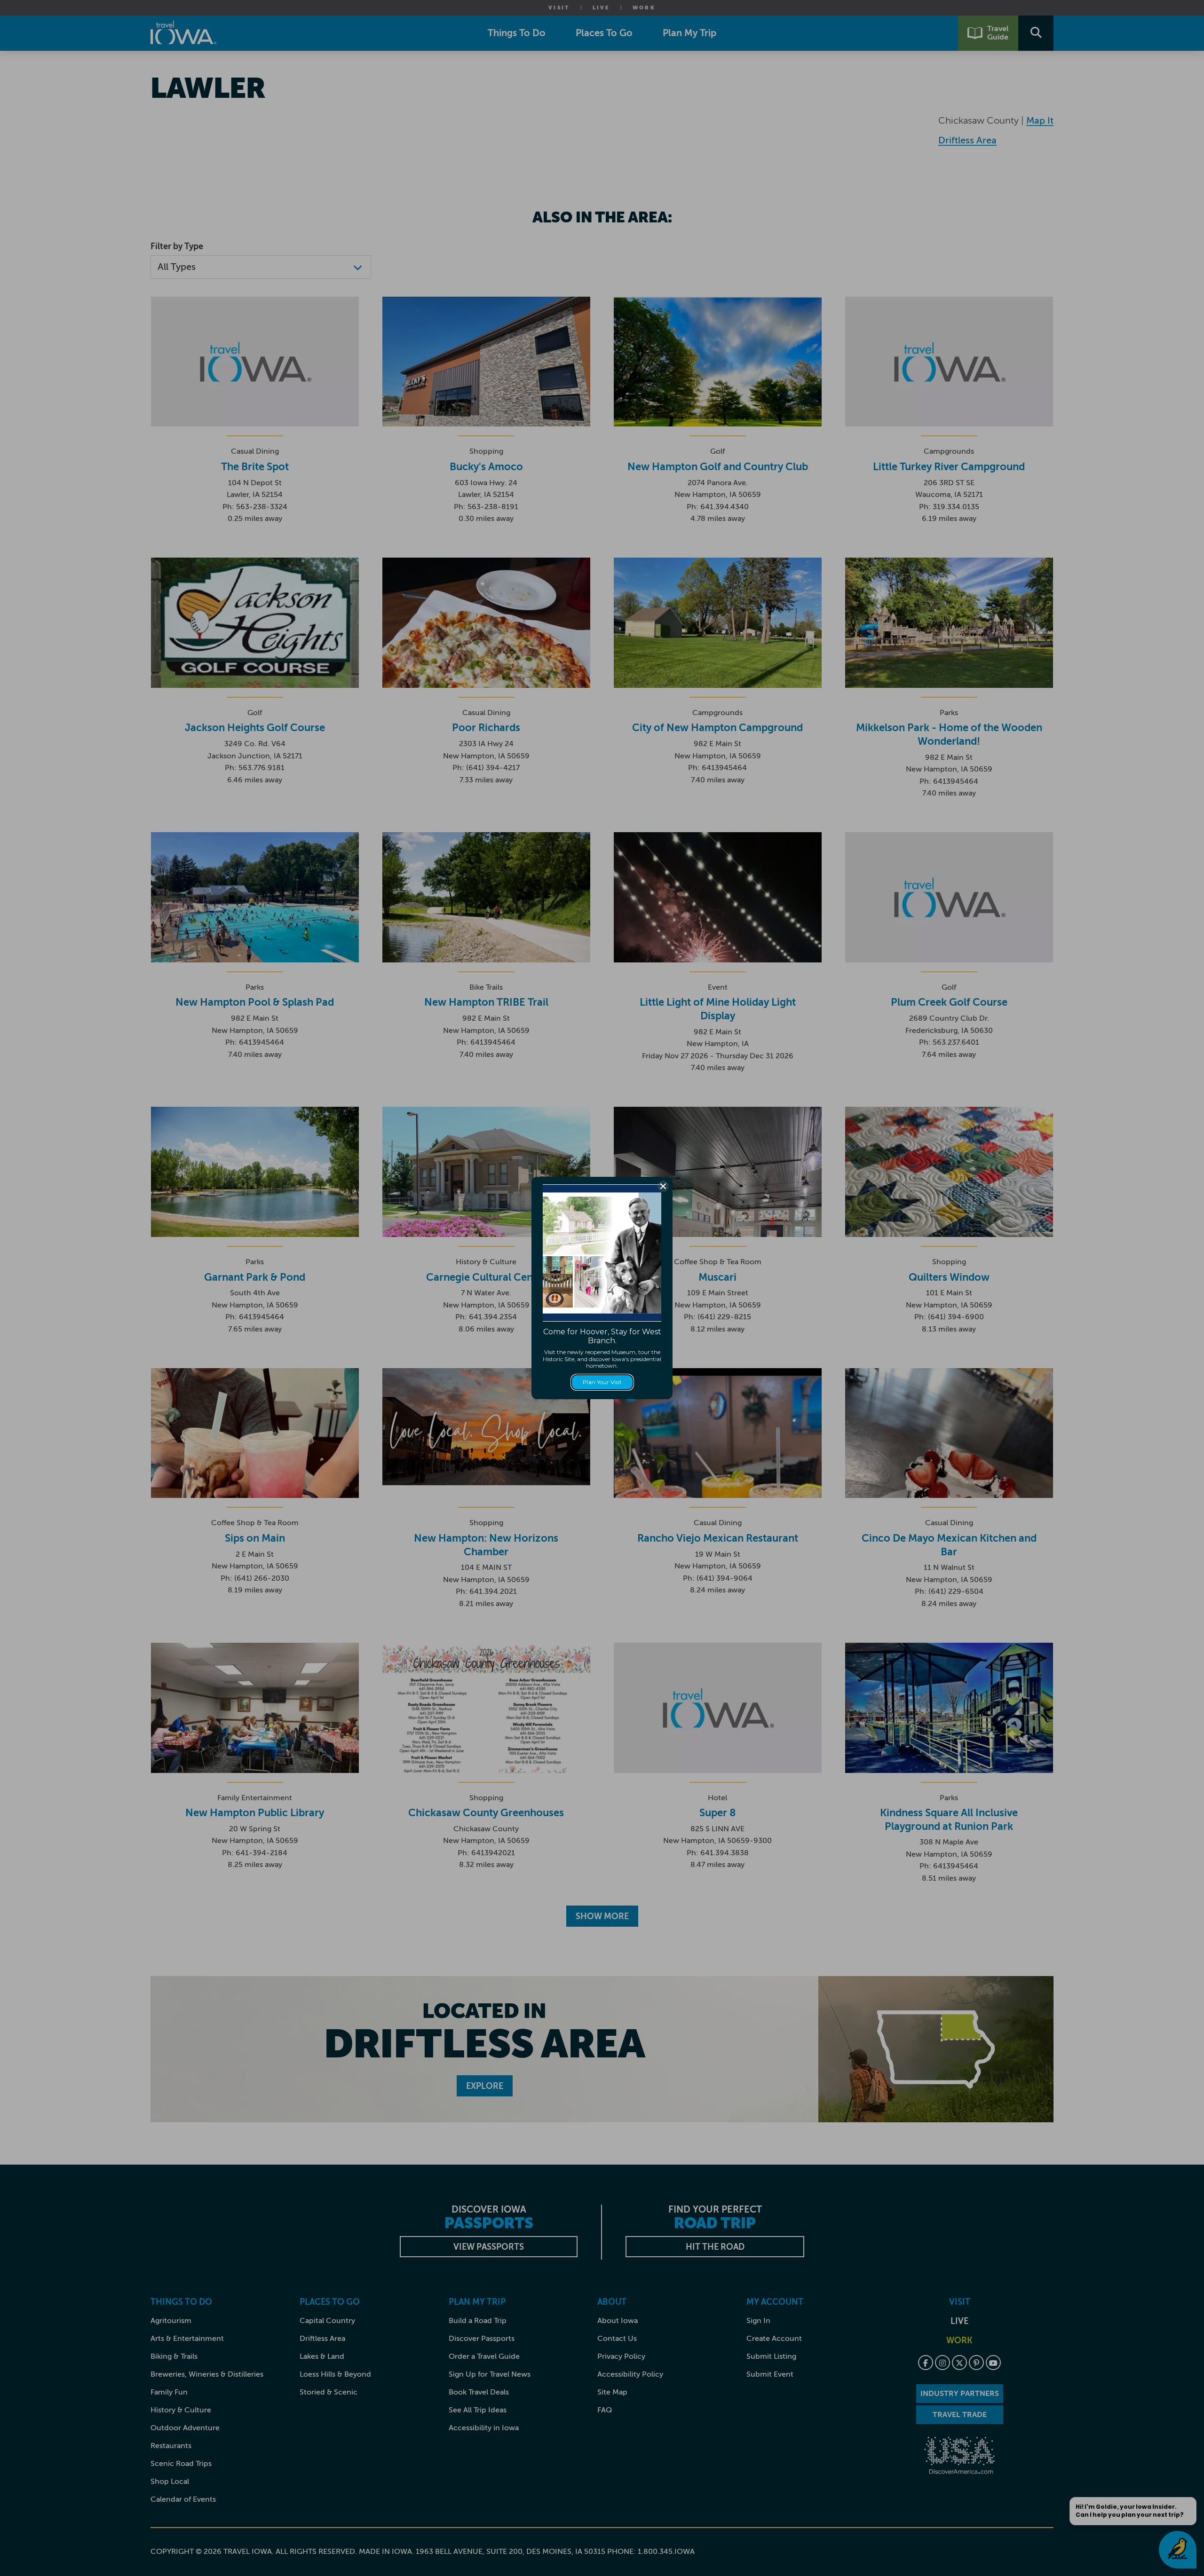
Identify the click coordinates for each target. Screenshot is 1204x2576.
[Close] (663, 1186)
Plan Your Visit (602, 1382)
